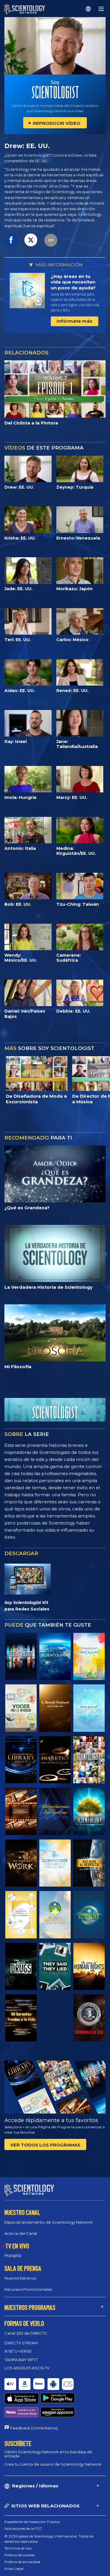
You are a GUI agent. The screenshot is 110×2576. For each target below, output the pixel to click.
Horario (13, 2256)
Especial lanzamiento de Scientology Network (49, 2222)
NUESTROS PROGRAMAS (30, 2307)
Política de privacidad (22, 2562)
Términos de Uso (18, 2548)
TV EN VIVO (17, 2246)
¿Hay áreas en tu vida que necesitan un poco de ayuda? (73, 282)
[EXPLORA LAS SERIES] (21, 1656)
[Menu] (101, 9)
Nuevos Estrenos (20, 2278)
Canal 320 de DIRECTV (26, 2333)
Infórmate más (75, 321)
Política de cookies (20, 2555)
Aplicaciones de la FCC (23, 2528)
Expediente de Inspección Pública (32, 2522)
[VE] (89, 1708)
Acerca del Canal (21, 2233)
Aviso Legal (14, 2568)
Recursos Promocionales (28, 2289)
